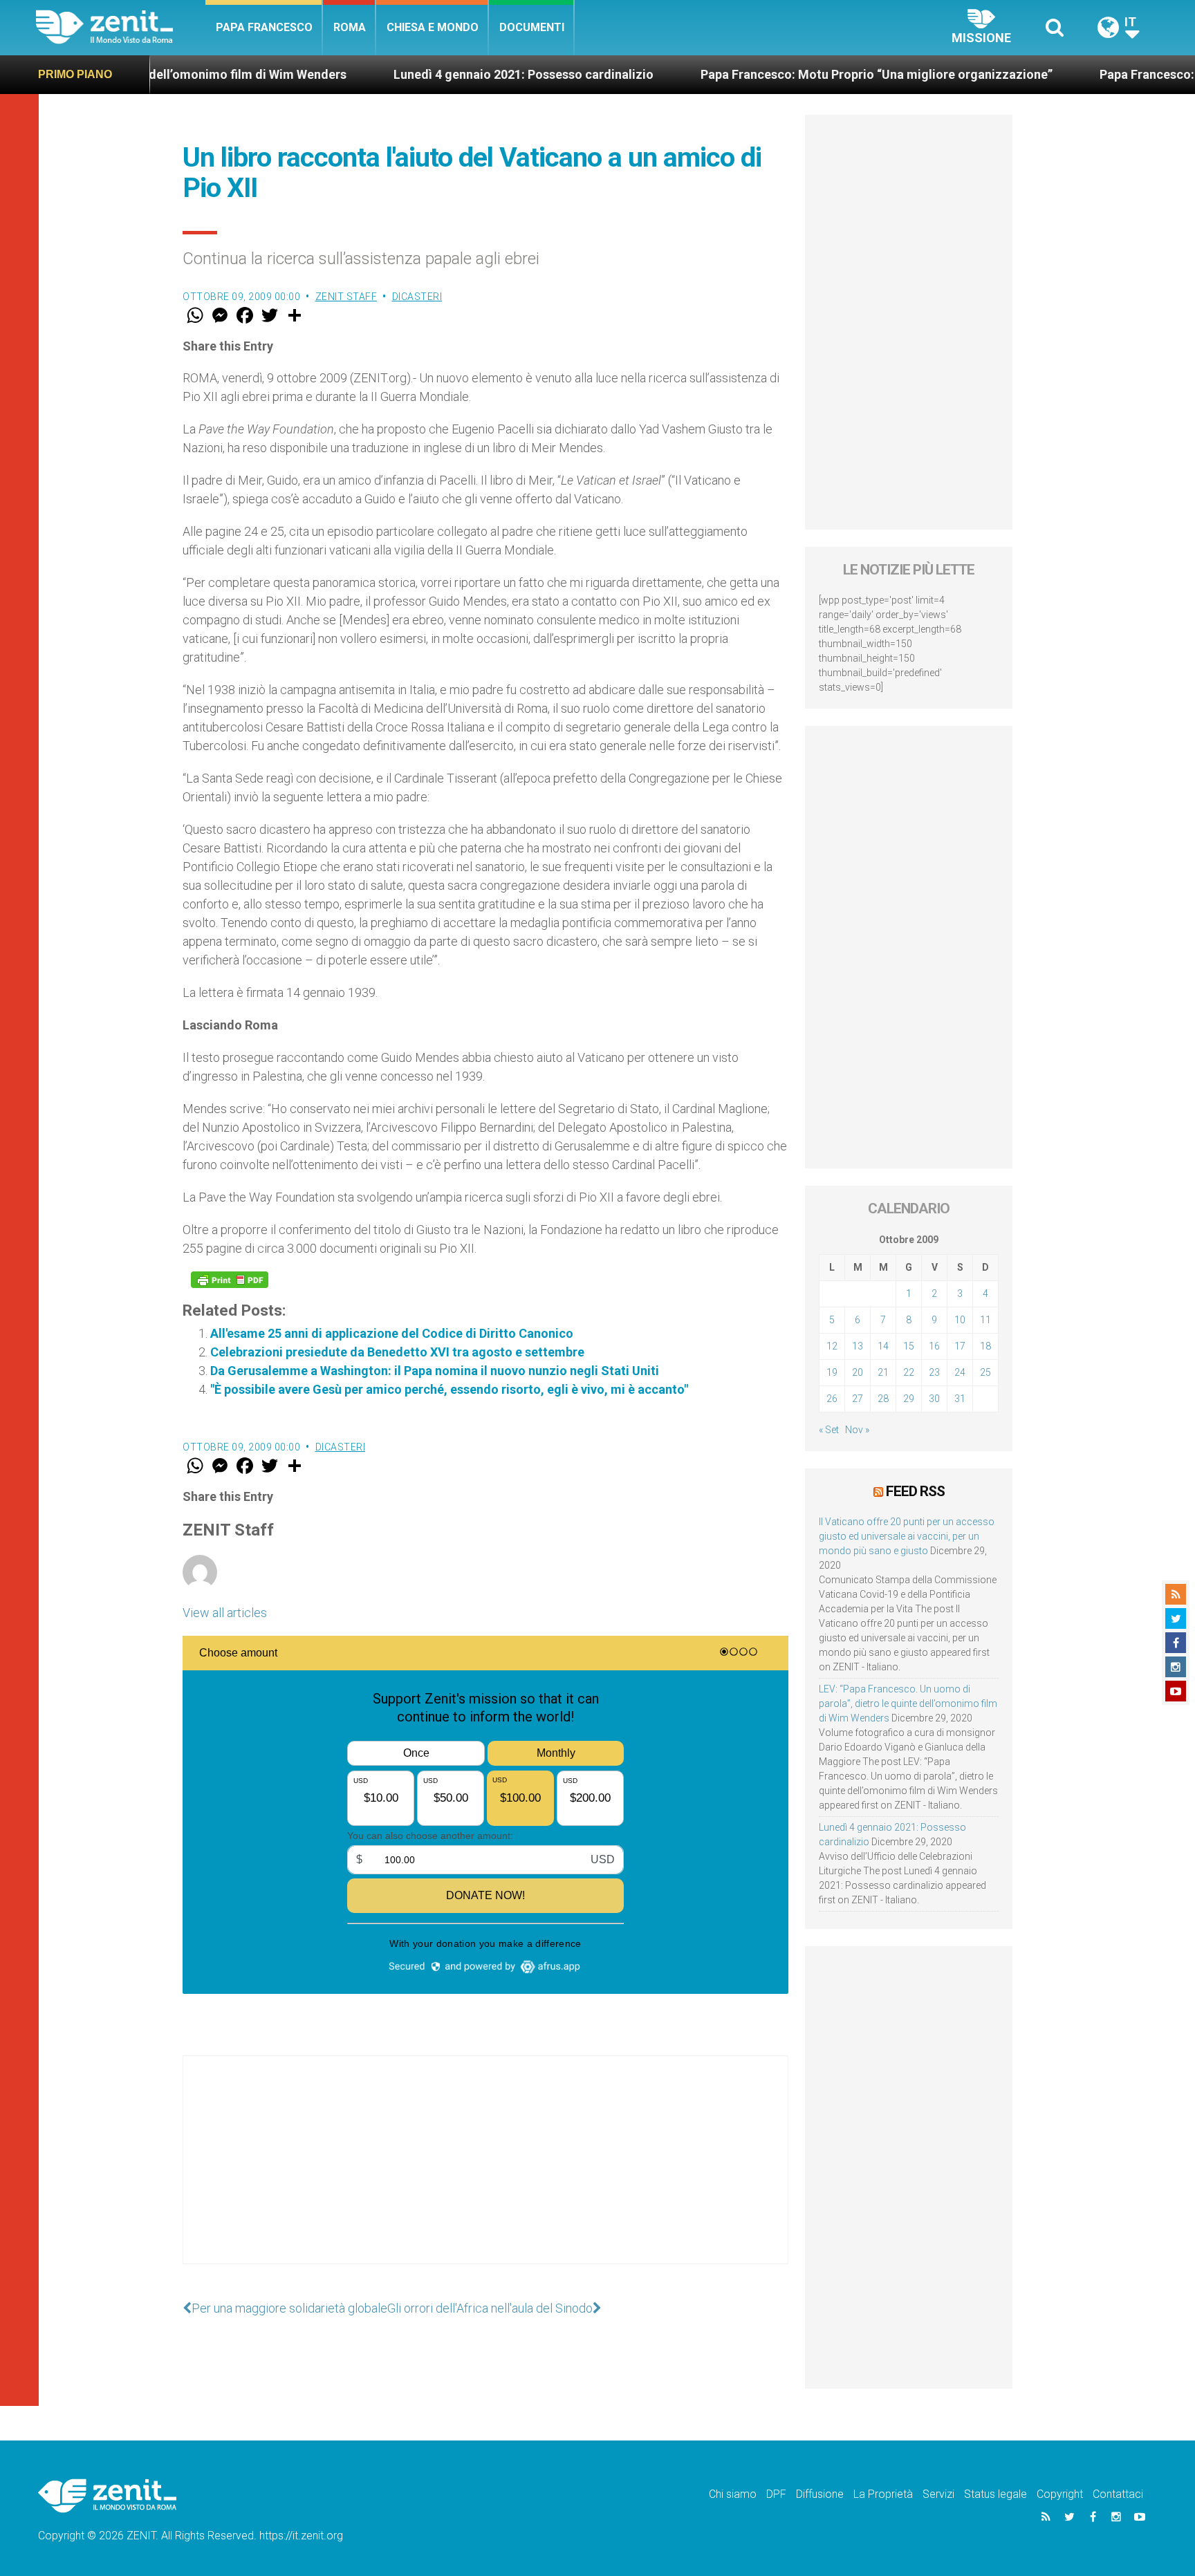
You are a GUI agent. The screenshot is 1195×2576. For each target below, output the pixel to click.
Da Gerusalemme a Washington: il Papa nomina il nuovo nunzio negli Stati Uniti (435, 1371)
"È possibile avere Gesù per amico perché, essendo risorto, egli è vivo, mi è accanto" (449, 1389)
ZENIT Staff (346, 297)
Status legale (995, 2494)
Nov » (857, 1430)
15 (909, 1346)
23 (934, 1372)
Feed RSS (915, 1491)
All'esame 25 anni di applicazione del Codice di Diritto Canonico (392, 1333)
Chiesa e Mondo (433, 27)
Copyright (1060, 2494)
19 (832, 1372)
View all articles (225, 1613)
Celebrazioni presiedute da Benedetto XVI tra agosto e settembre (397, 1352)
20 (858, 1372)
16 (934, 1346)
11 (985, 1320)
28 (883, 1399)
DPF (776, 2494)
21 (883, 1372)
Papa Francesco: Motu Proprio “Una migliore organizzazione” (784, 74)
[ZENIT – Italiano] (121, 27)
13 (858, 1346)
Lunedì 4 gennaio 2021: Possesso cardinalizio (431, 74)
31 (960, 1399)
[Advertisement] (485, 2174)
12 (832, 1346)
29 (909, 1399)
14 (883, 1346)
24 (960, 1372)
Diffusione (820, 2494)
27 (858, 1399)
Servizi (938, 2494)
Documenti (532, 27)
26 (832, 1399)
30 (934, 1399)
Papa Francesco (264, 27)
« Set (829, 1430)
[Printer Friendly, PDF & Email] (230, 1280)
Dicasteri (417, 297)
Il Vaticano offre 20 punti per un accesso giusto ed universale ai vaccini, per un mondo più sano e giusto (907, 1536)
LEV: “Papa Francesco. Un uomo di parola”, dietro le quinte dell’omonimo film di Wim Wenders (908, 1704)
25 (985, 1372)
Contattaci (1118, 2494)
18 (985, 1346)
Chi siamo (733, 2494)
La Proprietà (883, 2494)
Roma (350, 27)
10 (960, 1320)
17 (960, 1346)
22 (909, 1372)
